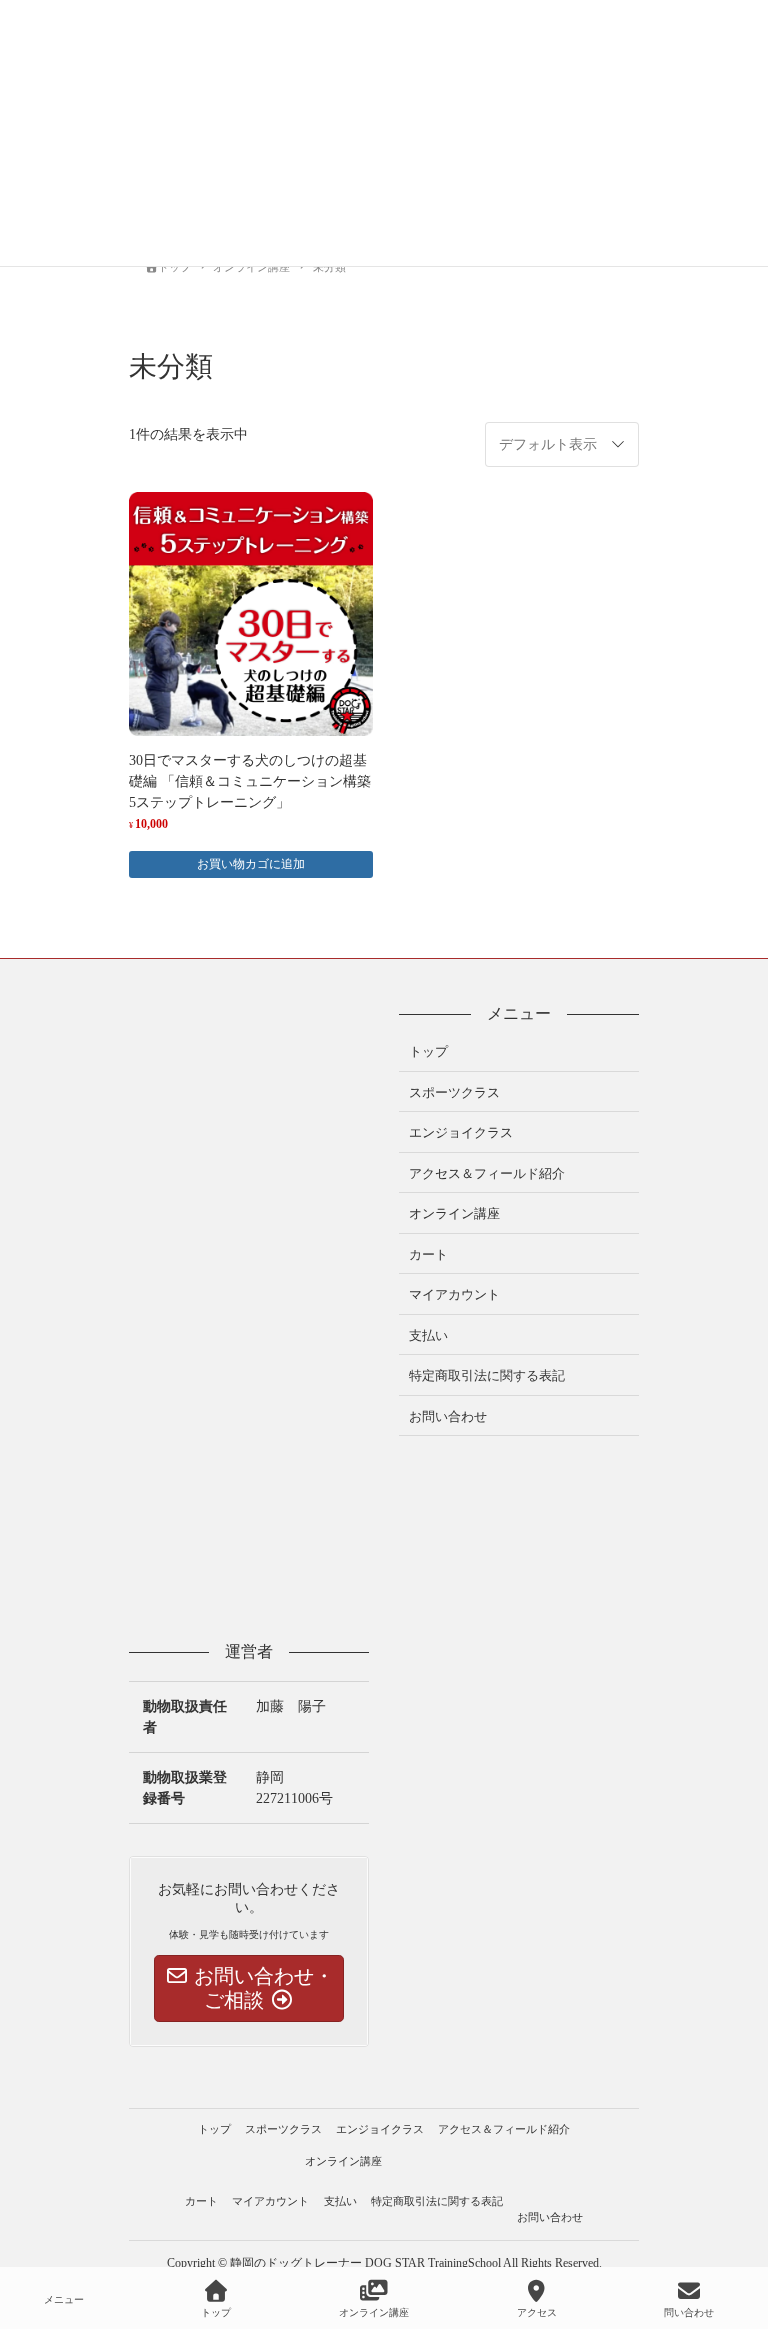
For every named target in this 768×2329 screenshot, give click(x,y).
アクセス (537, 2312)
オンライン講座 (454, 1213)
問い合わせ (689, 2312)
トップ (428, 1051)
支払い (428, 1335)
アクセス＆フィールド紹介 (487, 1173)
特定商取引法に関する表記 (487, 1375)
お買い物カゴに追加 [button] (251, 864)
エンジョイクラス (461, 1132)
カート (428, 1254)
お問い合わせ (448, 1416)
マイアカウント (454, 1294)
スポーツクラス (454, 1092)
